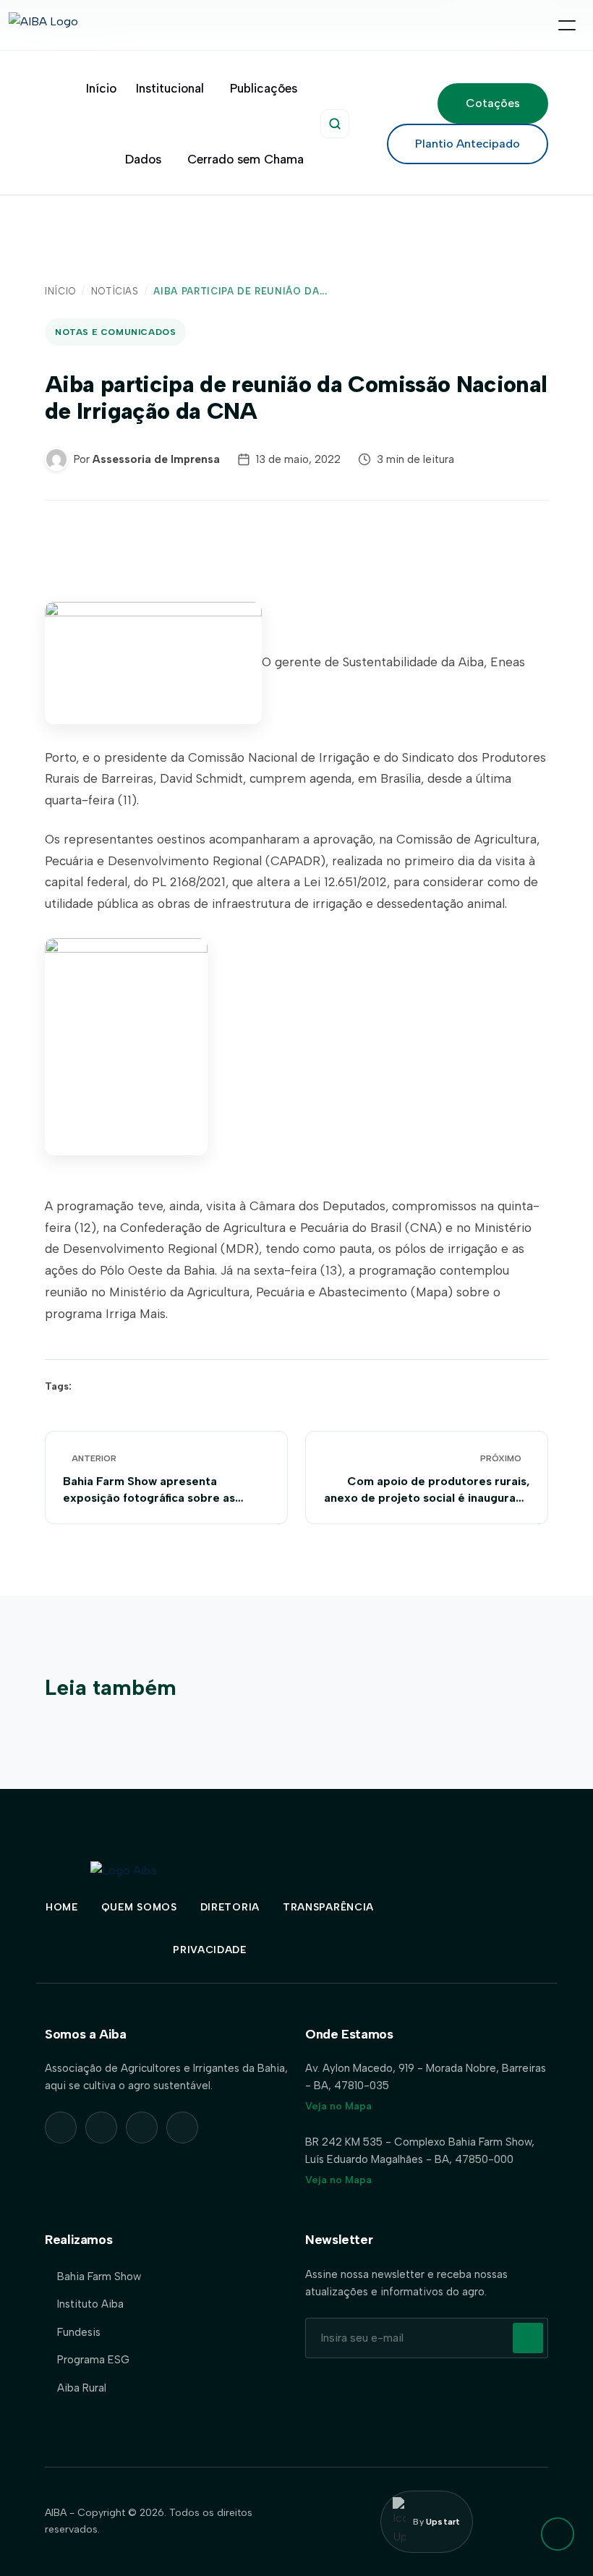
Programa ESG (93, 2360)
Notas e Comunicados (115, 332)
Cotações (493, 103)
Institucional (170, 88)
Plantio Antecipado (468, 144)
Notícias (115, 291)
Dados (143, 159)
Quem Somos (139, 1907)
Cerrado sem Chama (246, 159)
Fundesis (79, 2332)
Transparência (328, 1907)
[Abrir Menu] (567, 25)
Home (62, 1907)
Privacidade (210, 1950)
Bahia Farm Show (99, 2277)
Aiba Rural (82, 2388)
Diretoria (230, 1907)
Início (101, 88)
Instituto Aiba (90, 2304)
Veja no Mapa (338, 2106)
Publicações (264, 88)
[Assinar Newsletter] (528, 2338)
